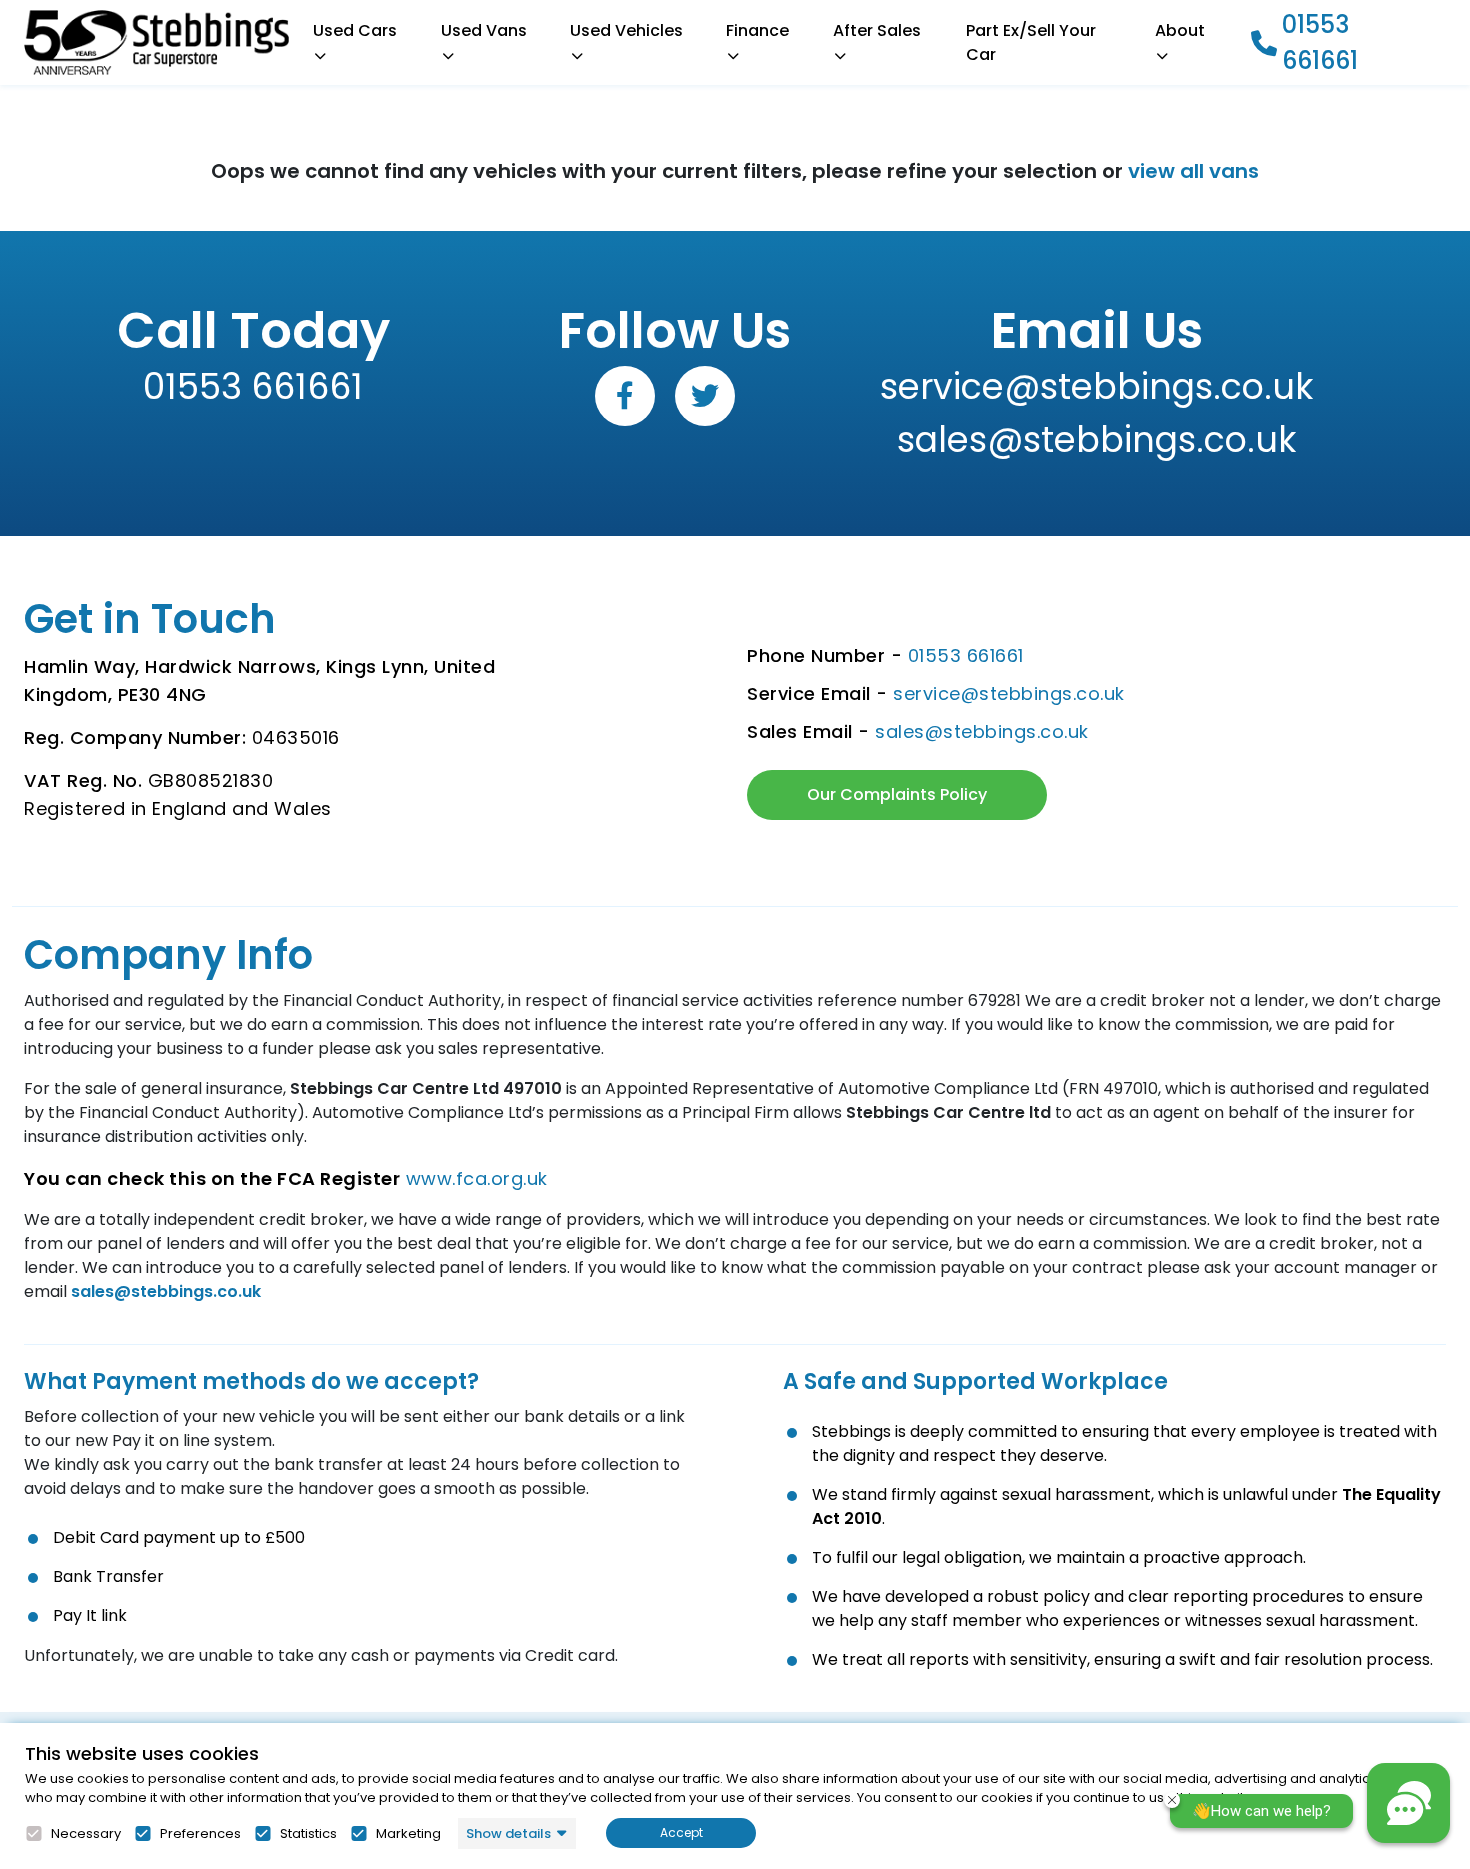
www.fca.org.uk (477, 1178)
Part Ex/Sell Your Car (1031, 43)
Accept (681, 1832)
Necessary (86, 1834)
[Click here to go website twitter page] (705, 396)
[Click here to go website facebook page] (625, 396)
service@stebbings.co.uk (1096, 386)
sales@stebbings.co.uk (1096, 439)
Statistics (308, 1834)
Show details (508, 1833)
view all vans (1193, 171)
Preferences (200, 1834)
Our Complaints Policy (897, 794)
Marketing (408, 1834)
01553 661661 (1320, 42)
